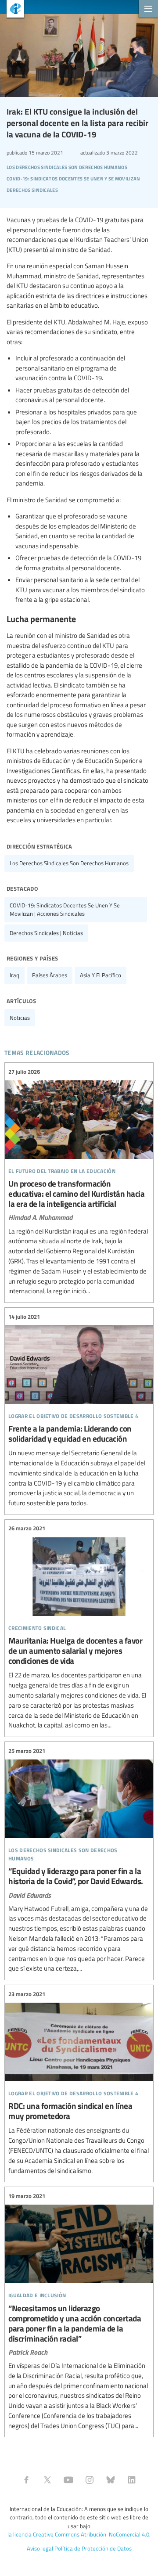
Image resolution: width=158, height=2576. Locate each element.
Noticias (20, 1018)
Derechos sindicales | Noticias (46, 933)
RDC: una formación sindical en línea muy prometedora (79, 2082)
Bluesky (111, 2480)
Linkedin (132, 2480)
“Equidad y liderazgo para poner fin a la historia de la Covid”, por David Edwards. (79, 1860)
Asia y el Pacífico (101, 975)
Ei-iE (12, 10)
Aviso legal (40, 2548)
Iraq (14, 975)
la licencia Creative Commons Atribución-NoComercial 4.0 (78, 2534)
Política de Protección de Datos (93, 2548)
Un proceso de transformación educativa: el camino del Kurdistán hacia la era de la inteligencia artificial (79, 1182)
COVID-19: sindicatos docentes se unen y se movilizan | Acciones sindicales (65, 909)
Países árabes (50, 975)
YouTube (68, 2480)
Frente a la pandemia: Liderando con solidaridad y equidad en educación (79, 1410)
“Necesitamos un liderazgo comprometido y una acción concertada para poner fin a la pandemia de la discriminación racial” (79, 2311)
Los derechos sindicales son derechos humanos (69, 863)
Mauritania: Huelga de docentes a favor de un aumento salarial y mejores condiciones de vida (79, 1627)
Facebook (26, 2480)
